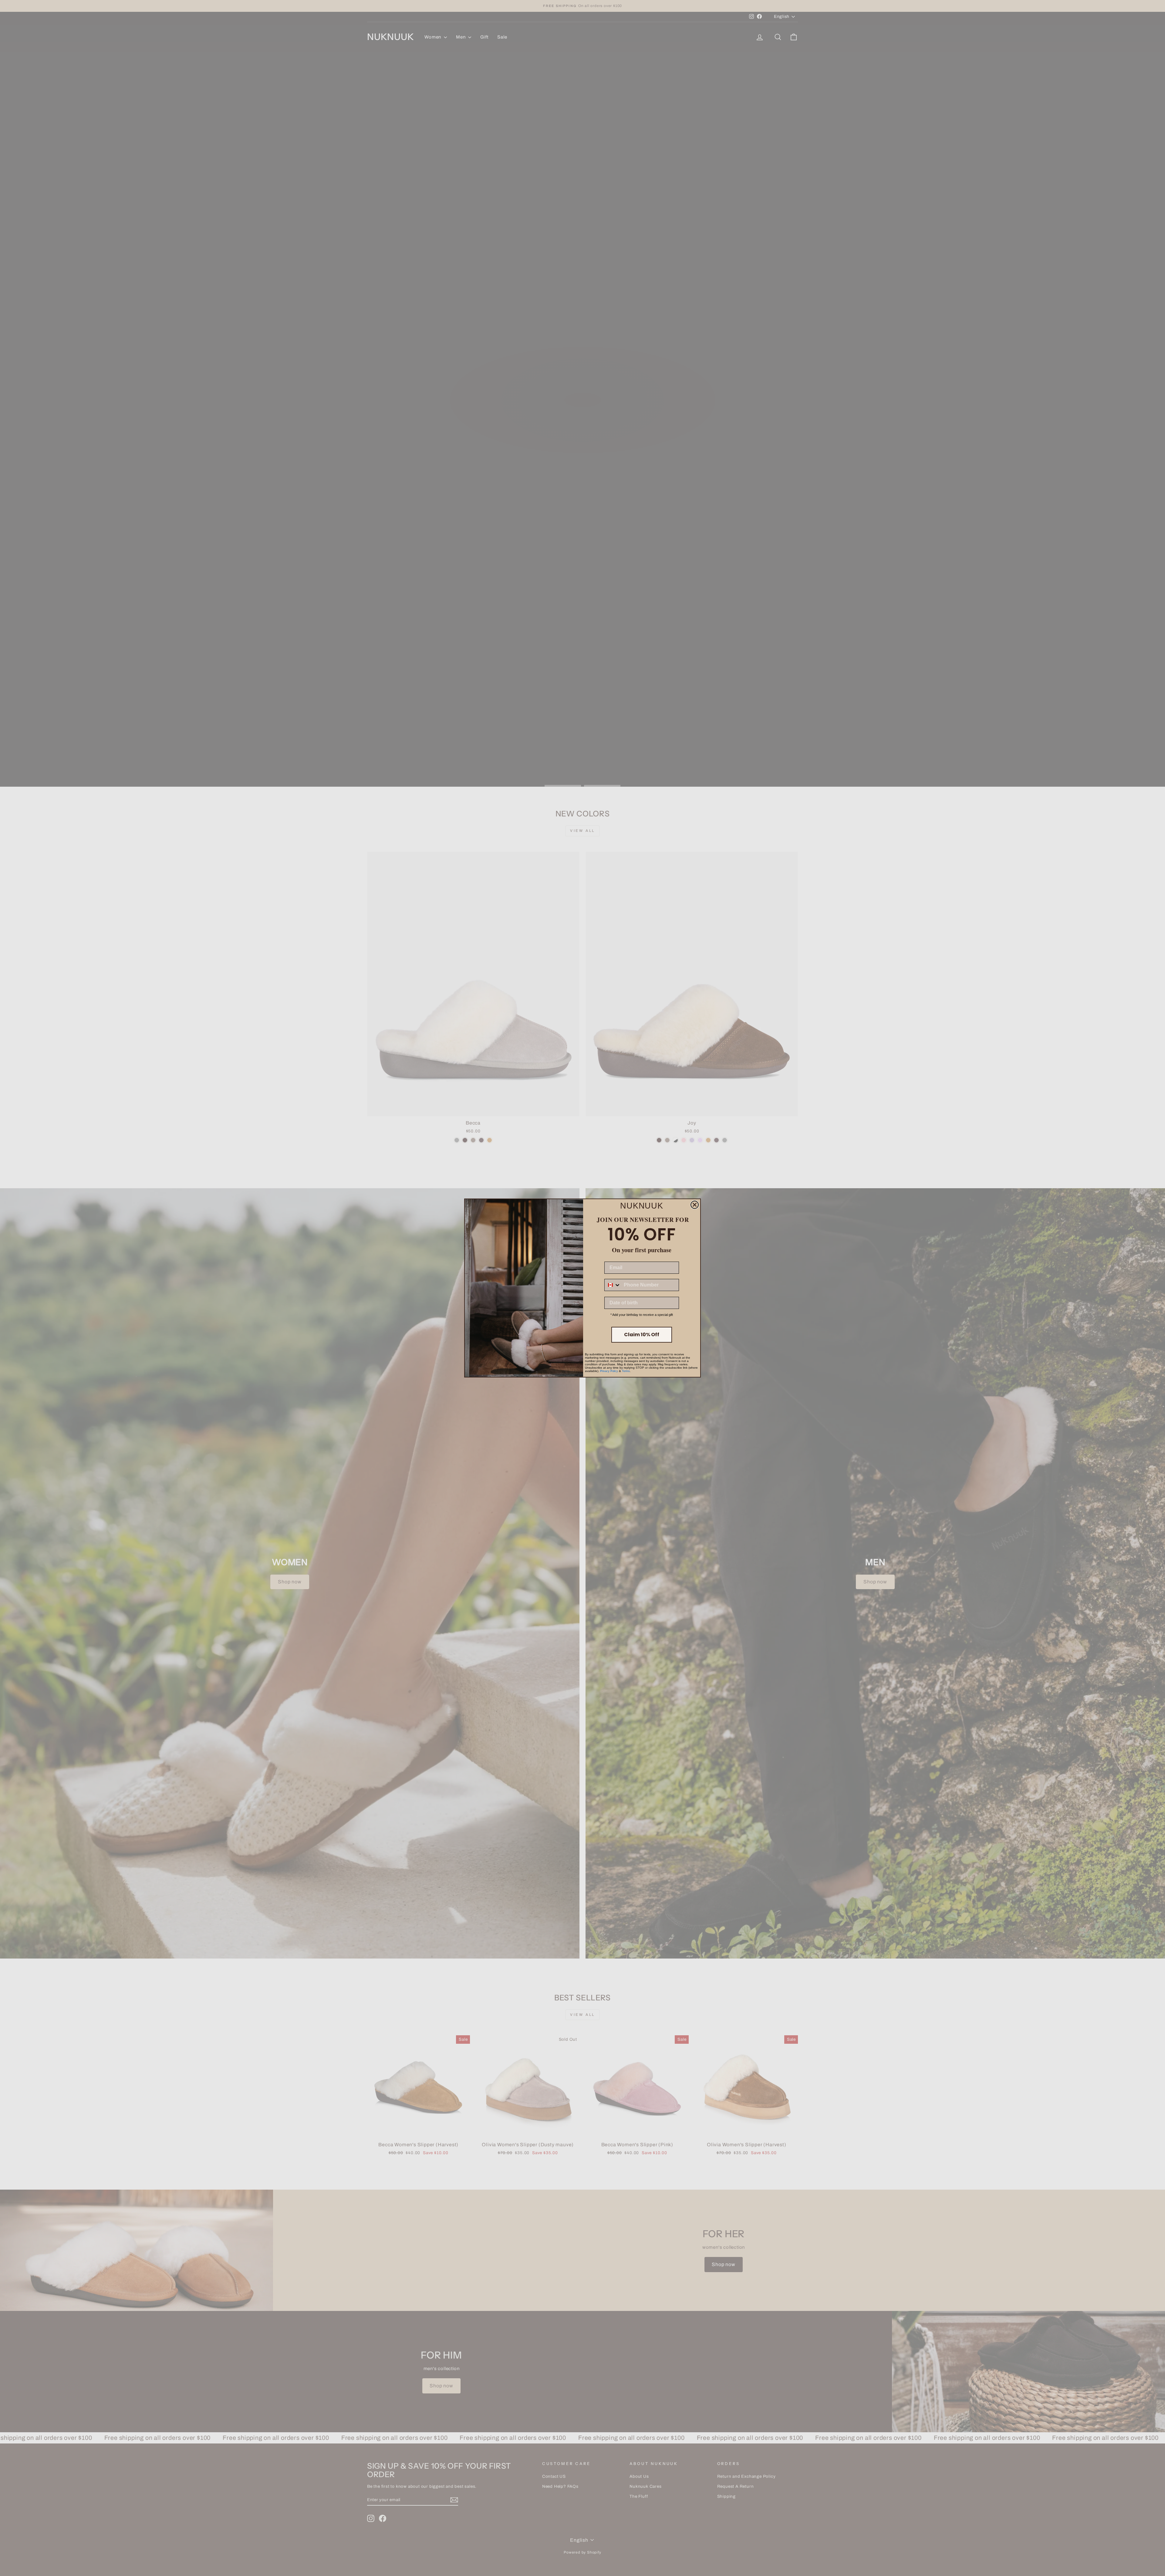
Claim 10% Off (642, 1335)
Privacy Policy (609, 1371)
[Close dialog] (695, 1205)
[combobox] (613, 1285)
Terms (626, 1371)
